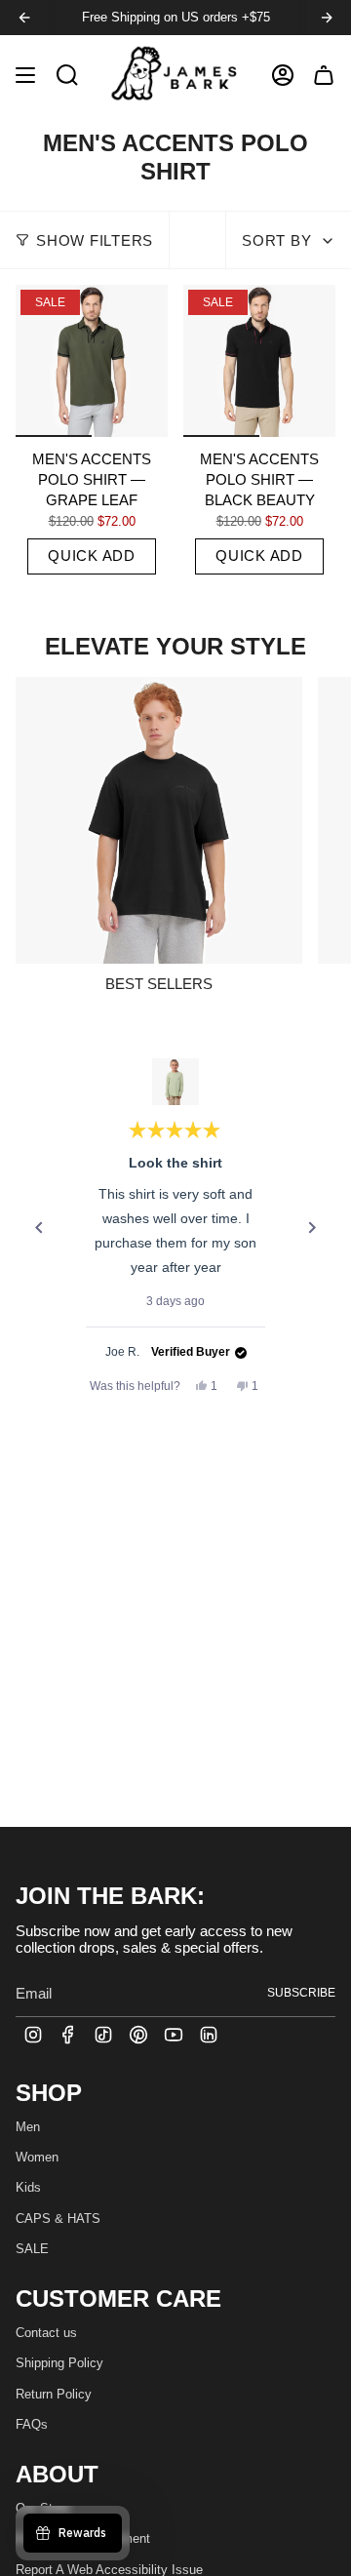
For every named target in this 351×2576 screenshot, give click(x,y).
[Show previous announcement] (24, 18)
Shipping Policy (59, 2363)
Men (28, 2127)
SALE (32, 2249)
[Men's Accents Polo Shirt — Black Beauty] (259, 361)
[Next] (312, 1228)
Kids (28, 2187)
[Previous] (39, 1228)
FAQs (32, 2424)
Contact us (46, 2333)
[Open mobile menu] (25, 75)
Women (37, 2157)
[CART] (324, 75)
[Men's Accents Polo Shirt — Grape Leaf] (92, 361)
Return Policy (54, 2394)
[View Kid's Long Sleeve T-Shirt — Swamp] (175, 1082)
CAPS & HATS (58, 2219)
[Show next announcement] (327, 18)
